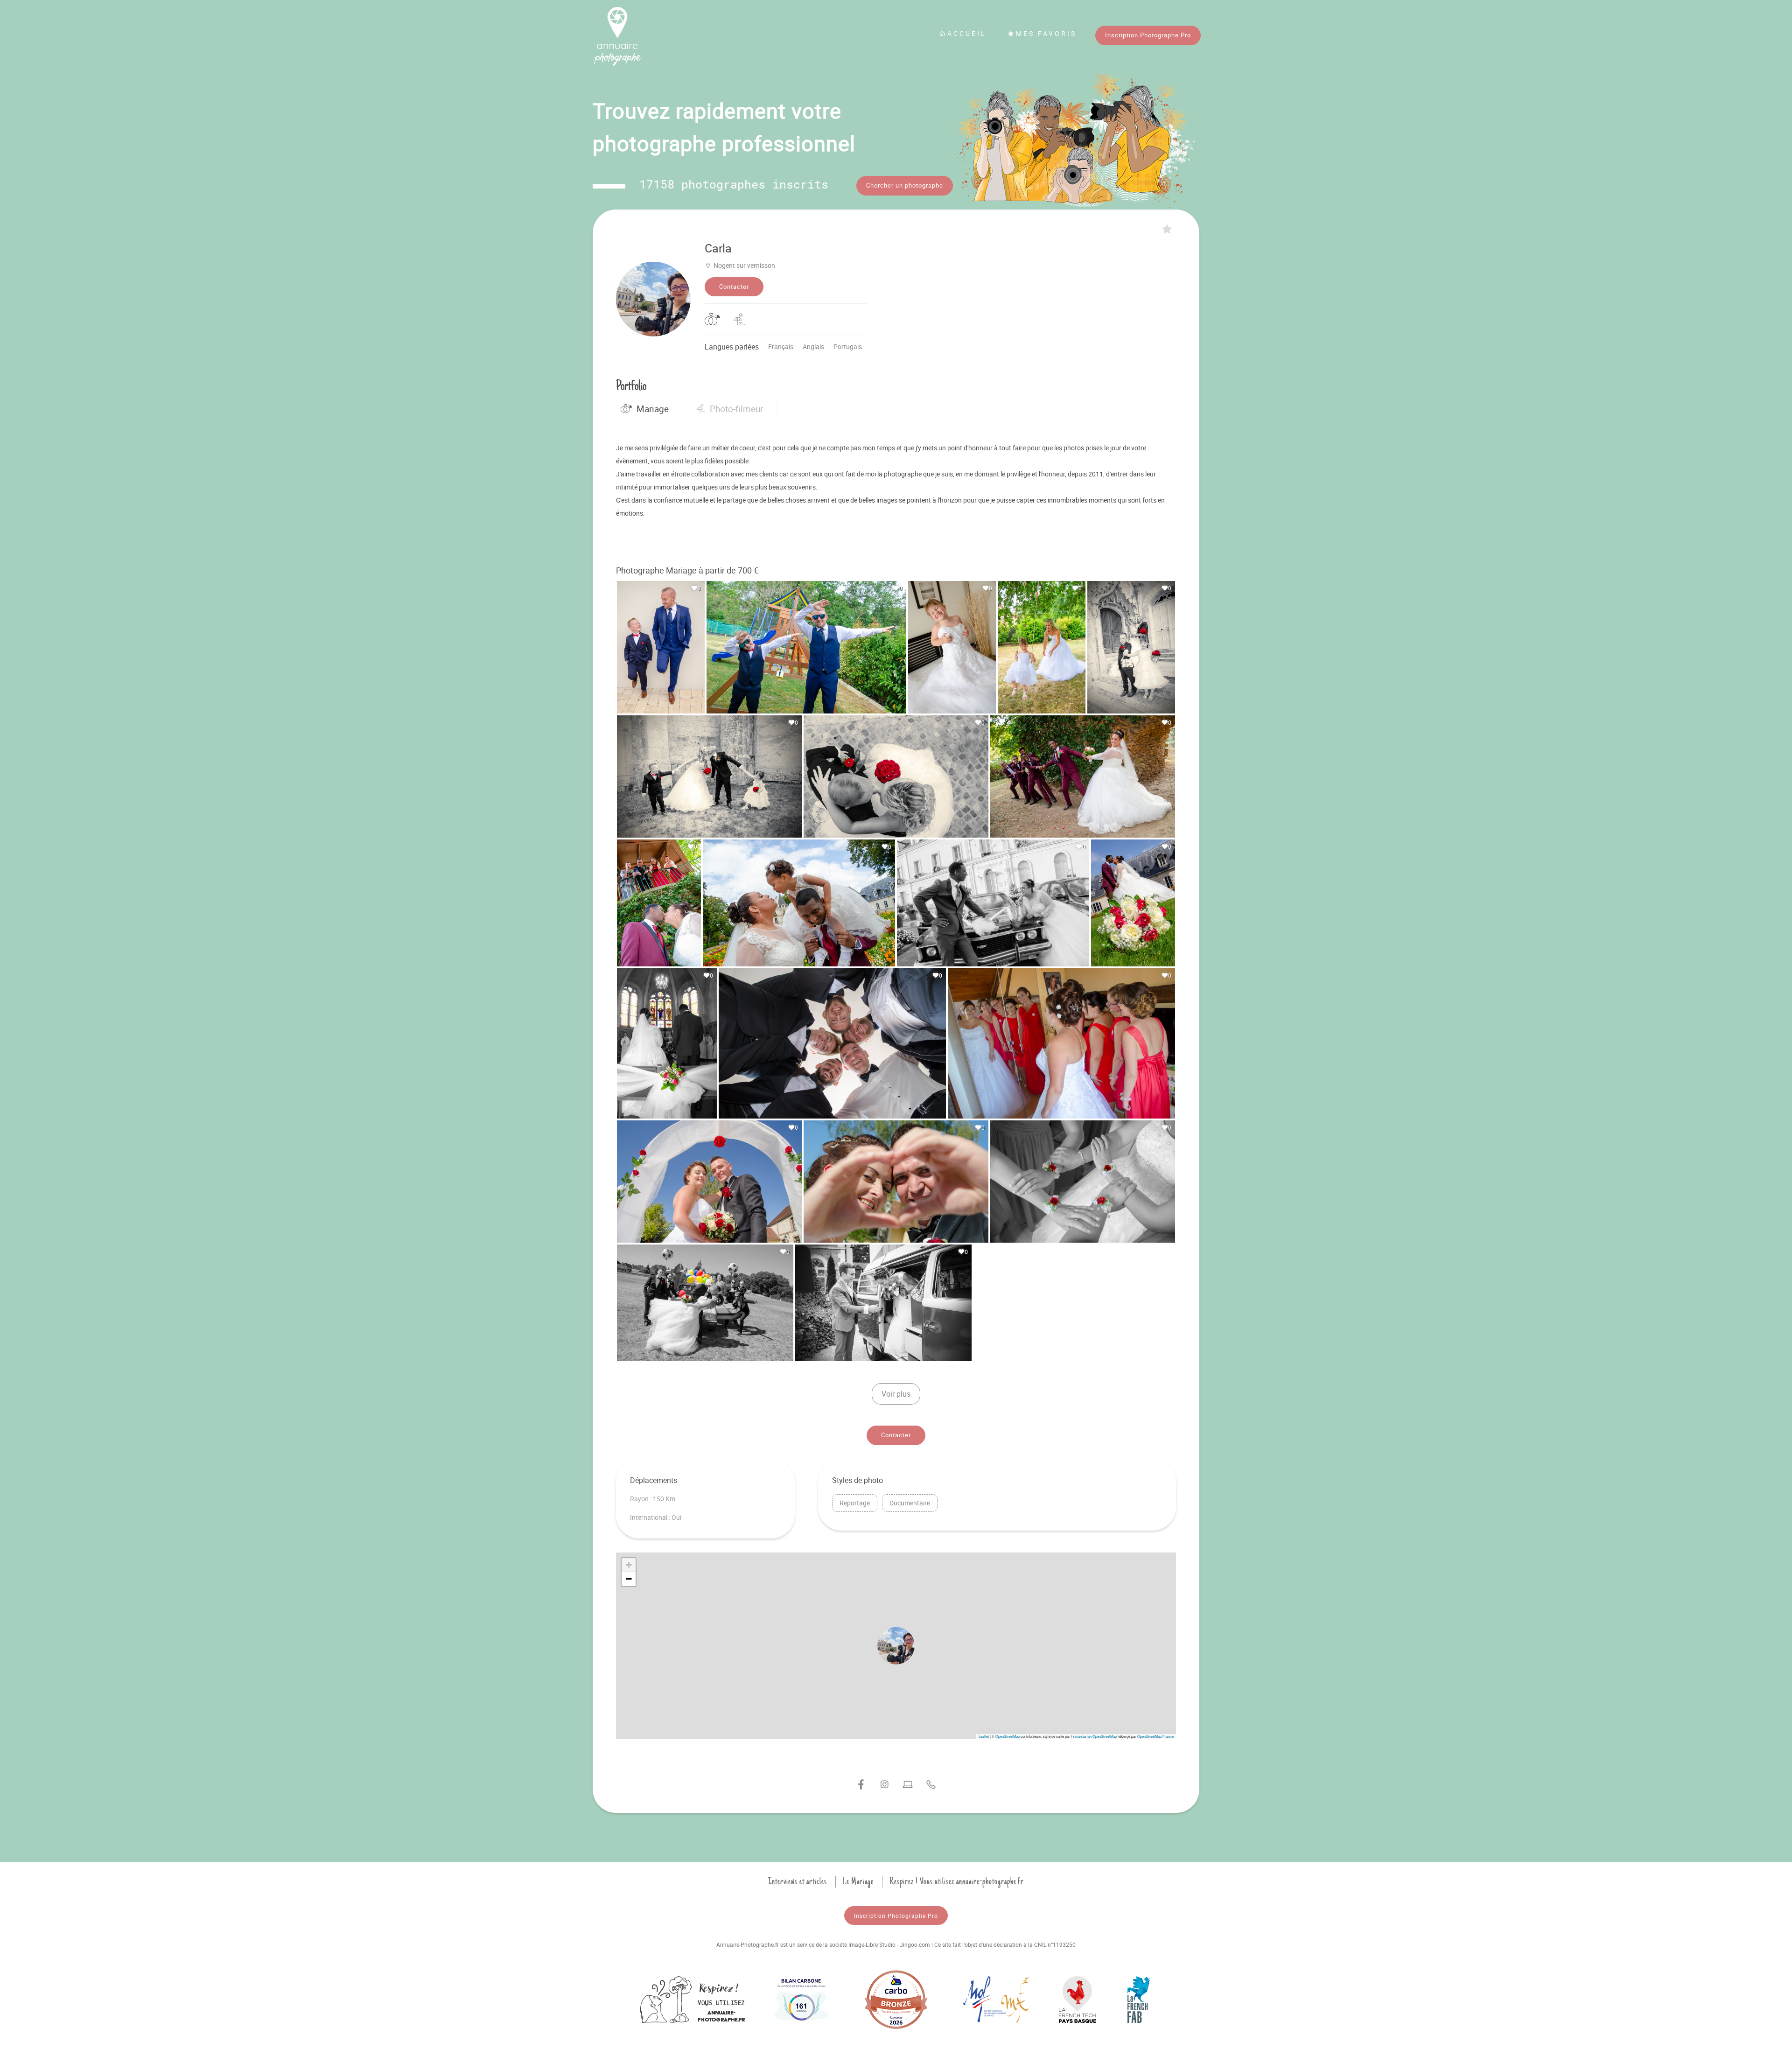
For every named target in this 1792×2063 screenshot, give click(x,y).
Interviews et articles (798, 1881)
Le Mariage (858, 1881)
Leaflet (984, 1736)
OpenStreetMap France (1155, 1736)
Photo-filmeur (736, 409)
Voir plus (896, 1394)
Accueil (967, 33)
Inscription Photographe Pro (1148, 35)
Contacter (734, 287)
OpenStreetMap (1008, 1736)
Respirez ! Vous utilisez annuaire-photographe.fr (957, 1881)
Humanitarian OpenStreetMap (1094, 1736)
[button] (896, 1646)
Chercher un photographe (905, 185)
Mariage (653, 409)
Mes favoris (1046, 33)
